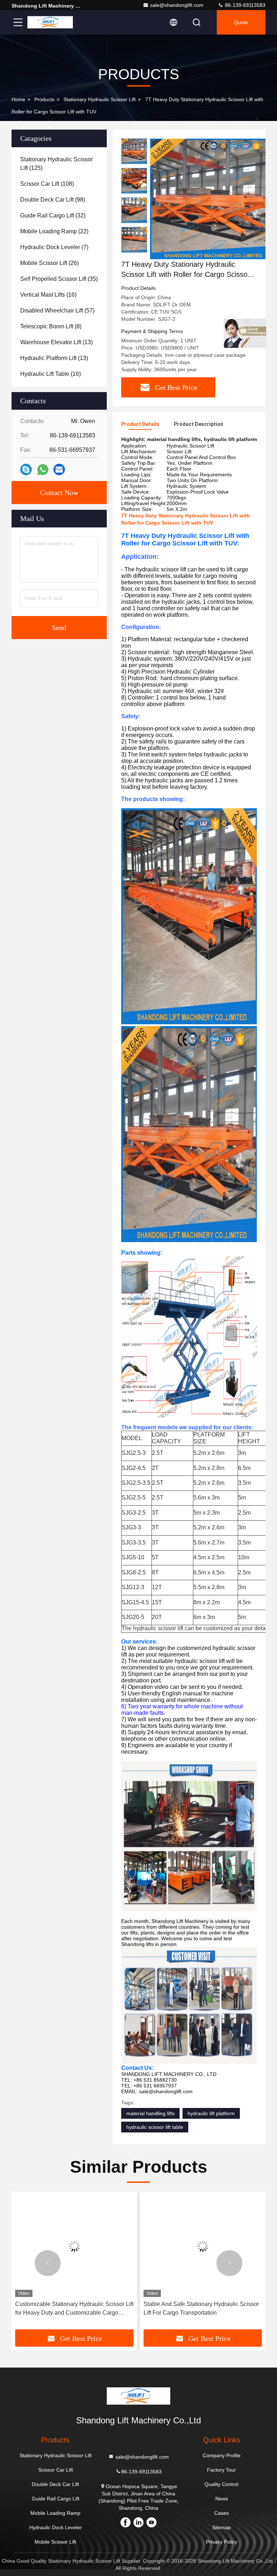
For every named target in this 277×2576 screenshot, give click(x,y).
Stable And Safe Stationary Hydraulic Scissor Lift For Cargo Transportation (201, 2308)
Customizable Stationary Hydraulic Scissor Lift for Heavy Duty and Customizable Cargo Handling (74, 2309)
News (222, 2499)
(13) (56, 342)
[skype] (26, 469)
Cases (221, 2513)
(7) (54, 247)
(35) (59, 279)
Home (18, 99)
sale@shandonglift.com (177, 5)
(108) (47, 184)
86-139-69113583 (245, 5)
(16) (48, 295)
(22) (54, 231)
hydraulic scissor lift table (155, 2127)
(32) (53, 215)
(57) (57, 311)
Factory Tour (221, 2470)
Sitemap (221, 2527)
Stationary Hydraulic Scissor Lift (100, 99)
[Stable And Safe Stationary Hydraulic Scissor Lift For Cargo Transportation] (203, 2246)
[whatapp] (43, 470)
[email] (59, 469)
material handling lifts (150, 2113)
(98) (53, 200)
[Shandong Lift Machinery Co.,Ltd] (50, 22)
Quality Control (221, 2484)
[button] (134, 250)
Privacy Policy (222, 2542)
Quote (241, 22)
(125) (56, 164)
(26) (49, 263)
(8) (51, 326)
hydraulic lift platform (211, 2113)
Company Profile (222, 2455)
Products (44, 99)
